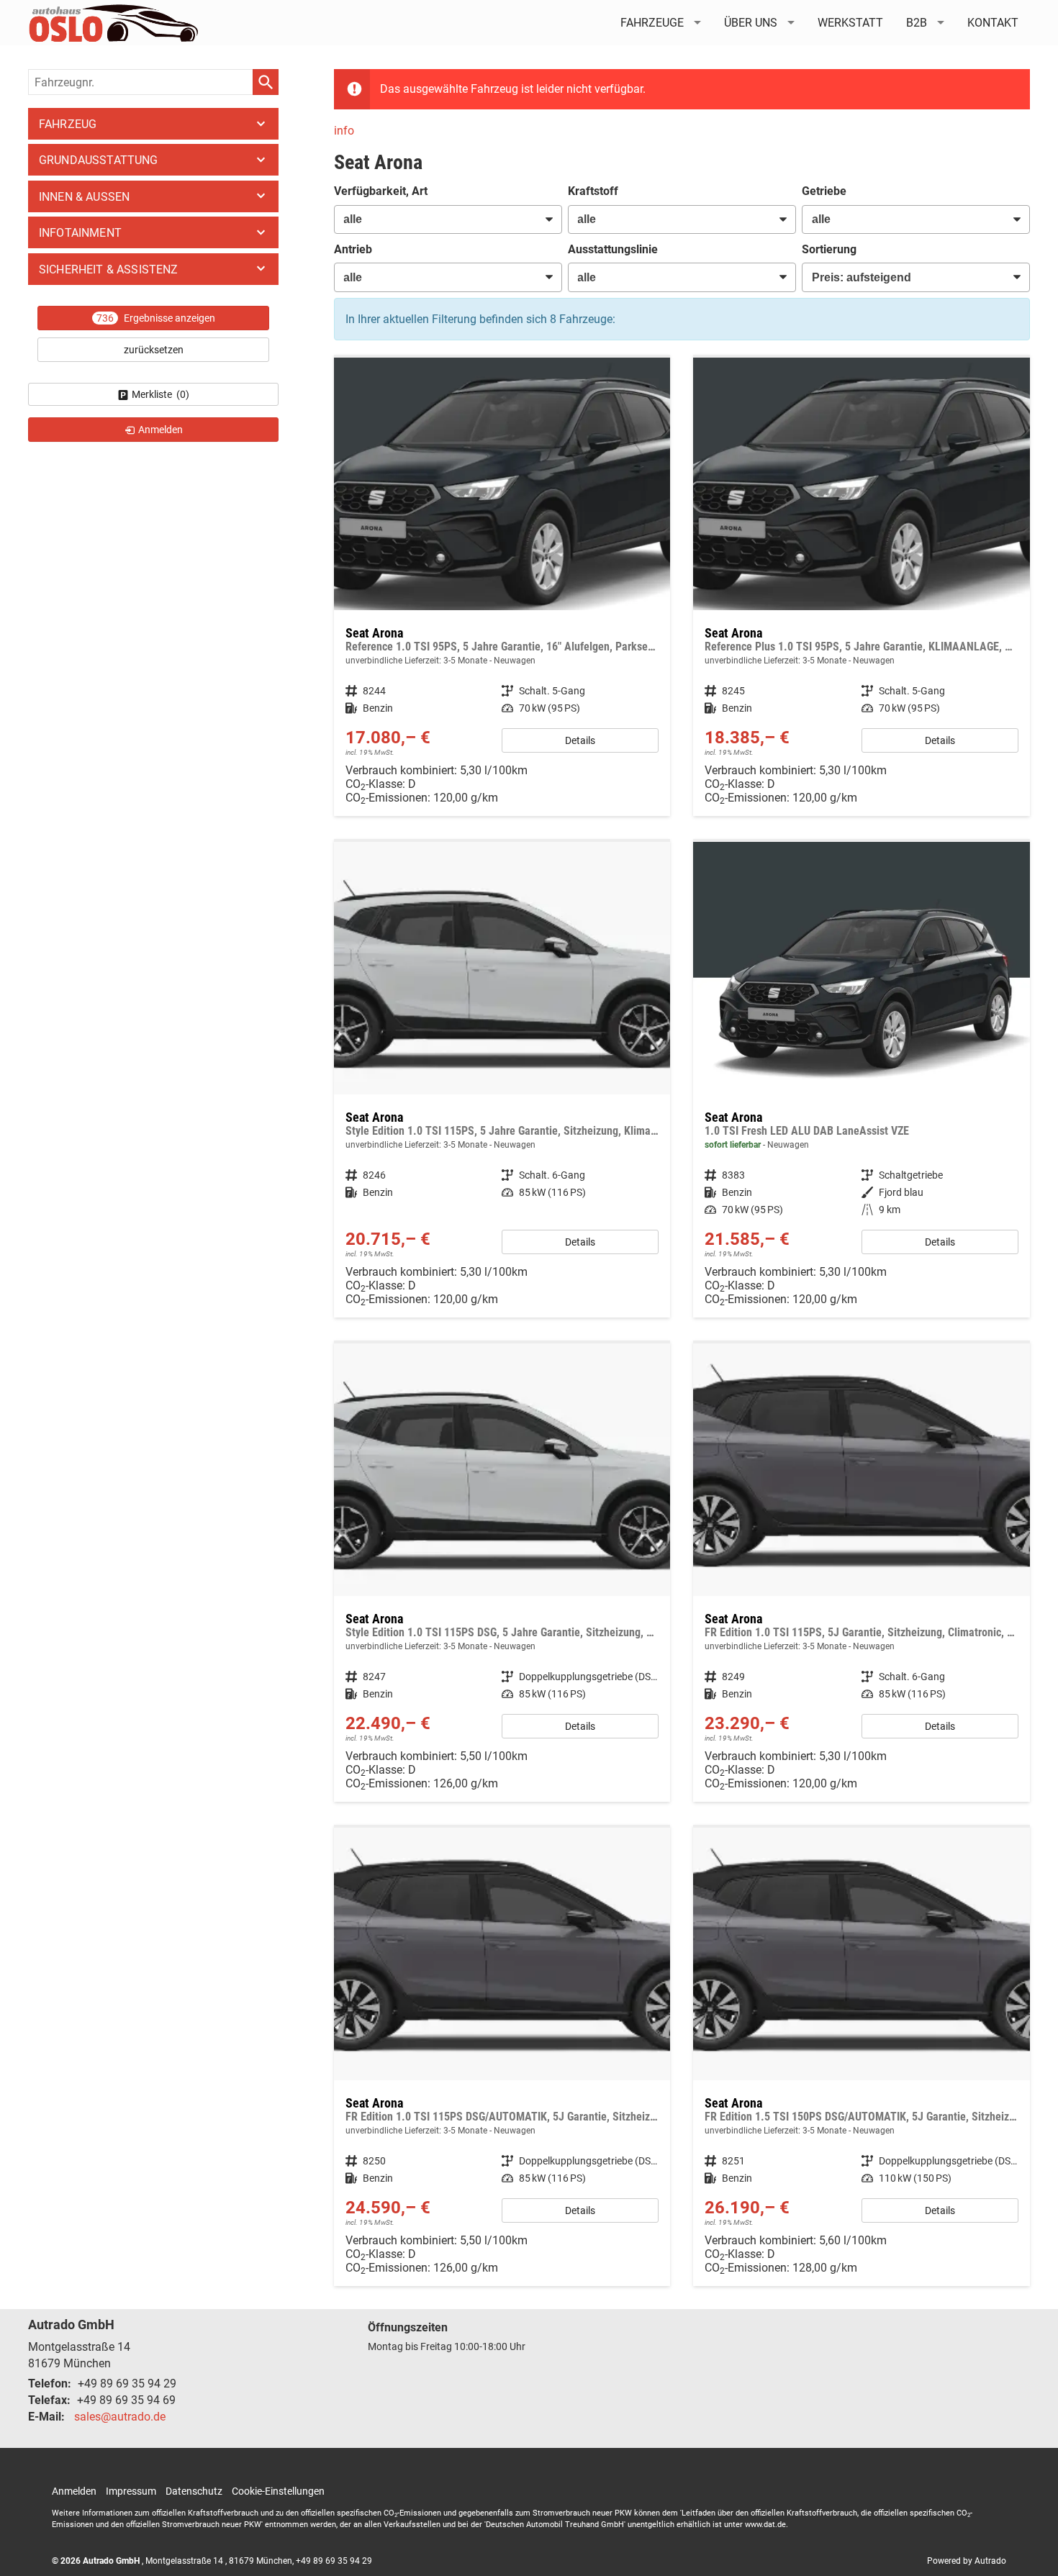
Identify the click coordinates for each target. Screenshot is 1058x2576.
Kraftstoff (593, 191)
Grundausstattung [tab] (99, 160)
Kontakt (993, 23)
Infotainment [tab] (80, 233)
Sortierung (829, 249)
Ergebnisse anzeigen (156, 318)
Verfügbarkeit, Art (381, 191)
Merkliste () (160, 394)
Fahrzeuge (652, 23)
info (344, 131)
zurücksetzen (154, 350)
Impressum (131, 2491)
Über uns (751, 23)
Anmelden (74, 2491)
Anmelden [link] (160, 430)
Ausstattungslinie (613, 249)
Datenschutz (194, 2491)
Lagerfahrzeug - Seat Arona (862, 1080)
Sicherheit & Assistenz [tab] (109, 269)
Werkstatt (850, 23)
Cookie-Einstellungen (278, 2491)
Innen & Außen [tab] (84, 197)
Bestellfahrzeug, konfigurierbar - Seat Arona (502, 587)
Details (580, 740)
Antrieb (353, 249)
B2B (917, 23)
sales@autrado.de (120, 2417)
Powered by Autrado (967, 2561)
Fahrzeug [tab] (68, 124)
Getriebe (824, 191)
